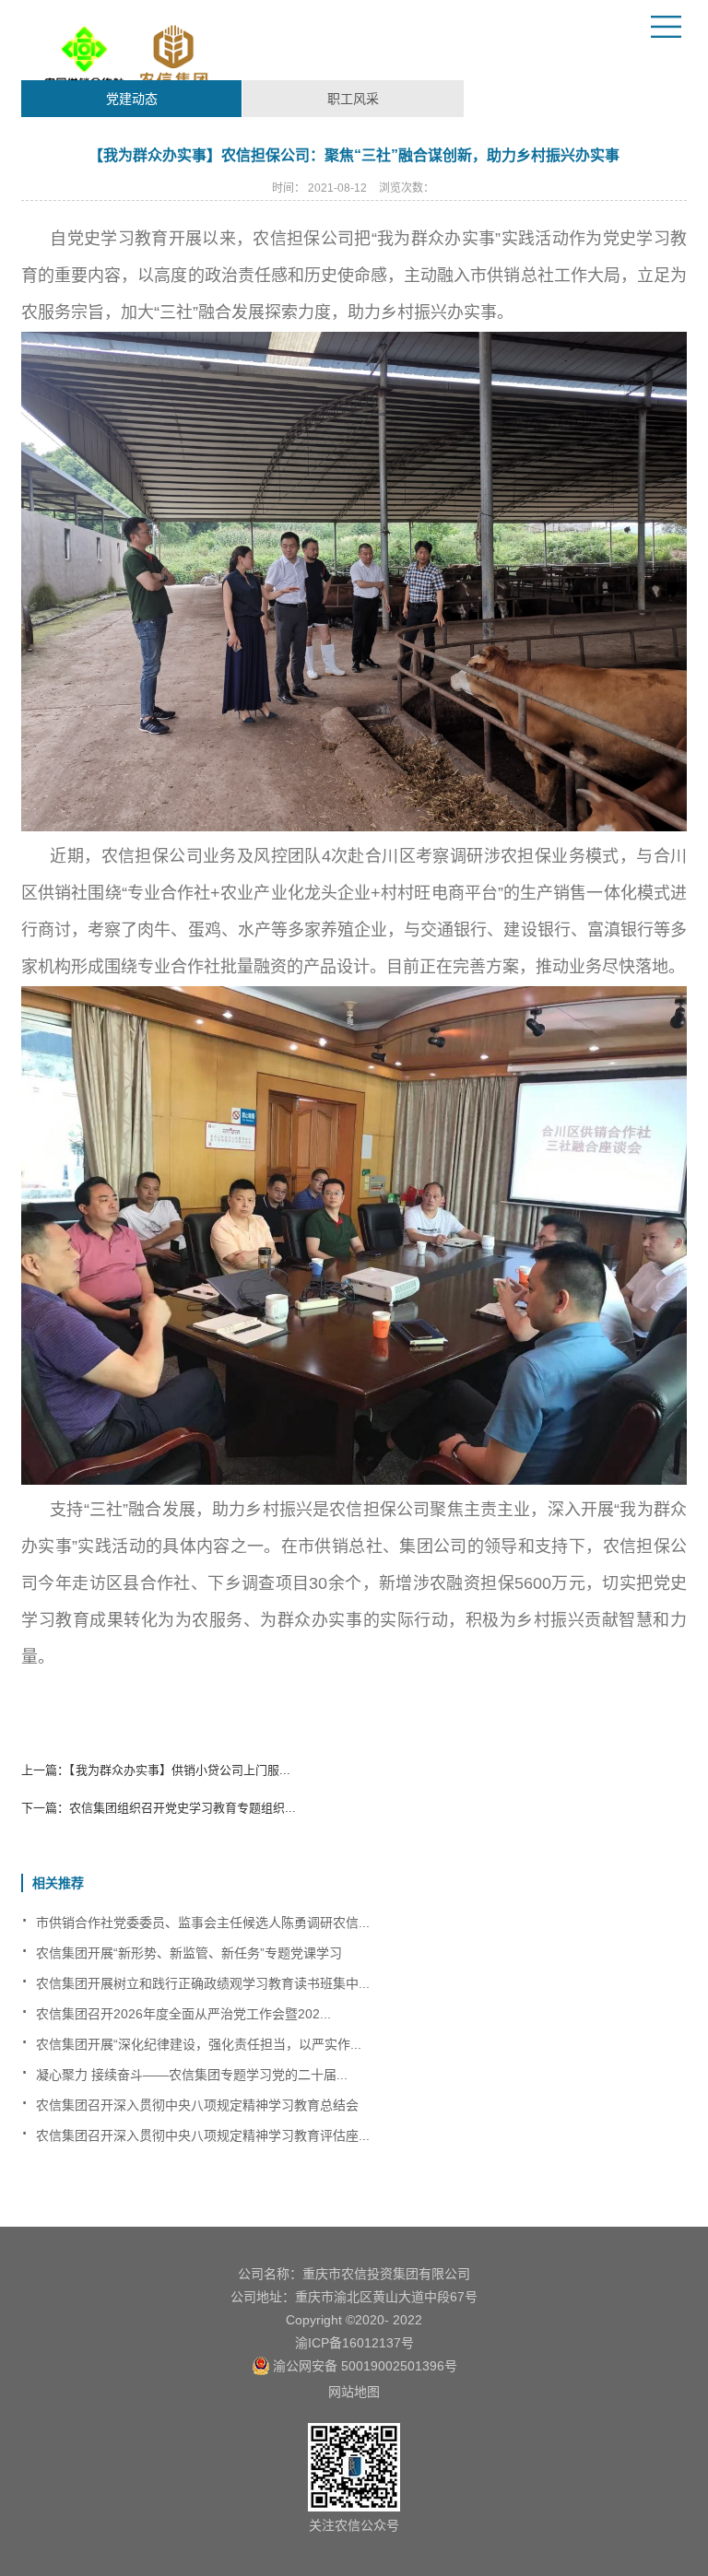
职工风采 (353, 99)
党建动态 (132, 99)
